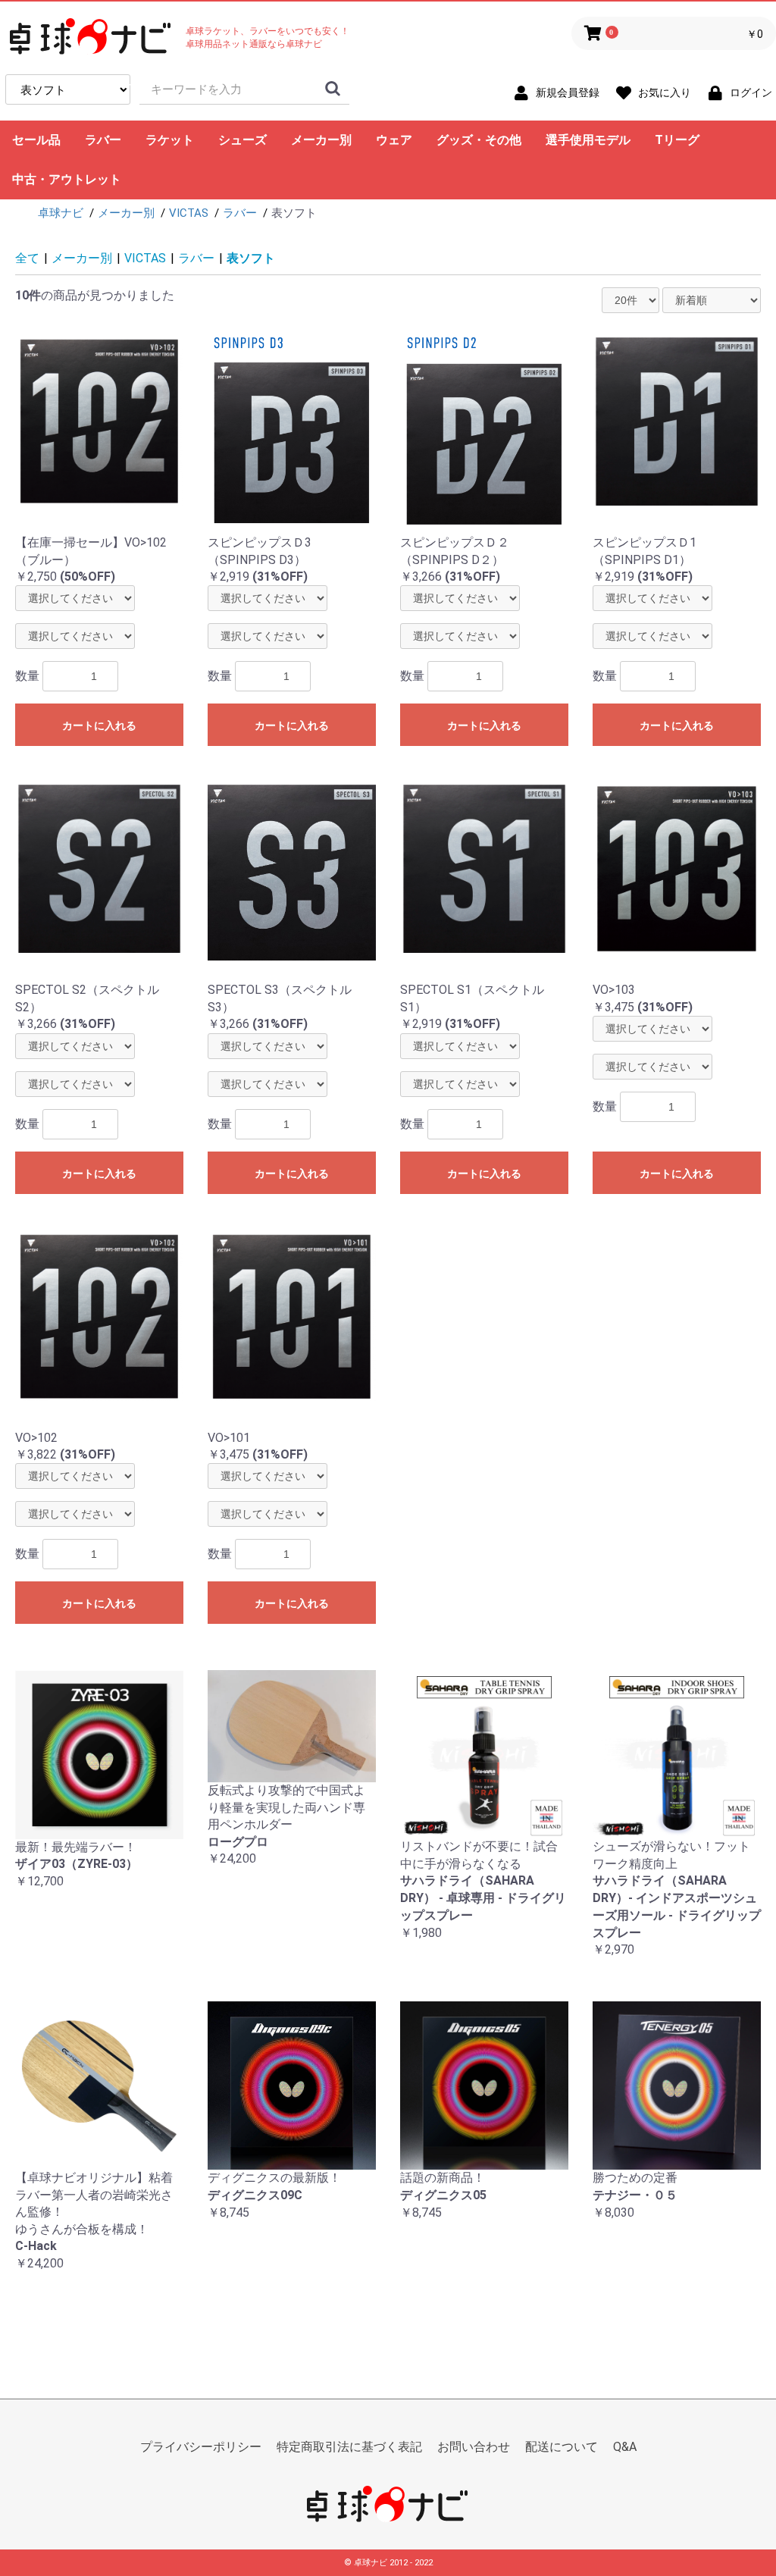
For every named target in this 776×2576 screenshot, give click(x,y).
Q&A (625, 2447)
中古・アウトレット (67, 179)
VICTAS (145, 258)
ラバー (103, 140)
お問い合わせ (474, 2447)
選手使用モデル (588, 140)
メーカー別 (321, 140)
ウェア (394, 140)
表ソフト (251, 258)
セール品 (36, 140)
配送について (562, 2447)
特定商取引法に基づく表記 (349, 2447)
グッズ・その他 (479, 140)
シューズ (242, 140)
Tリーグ (677, 140)
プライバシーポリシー (201, 2447)
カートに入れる (99, 725)
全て (27, 258)
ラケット (170, 140)
